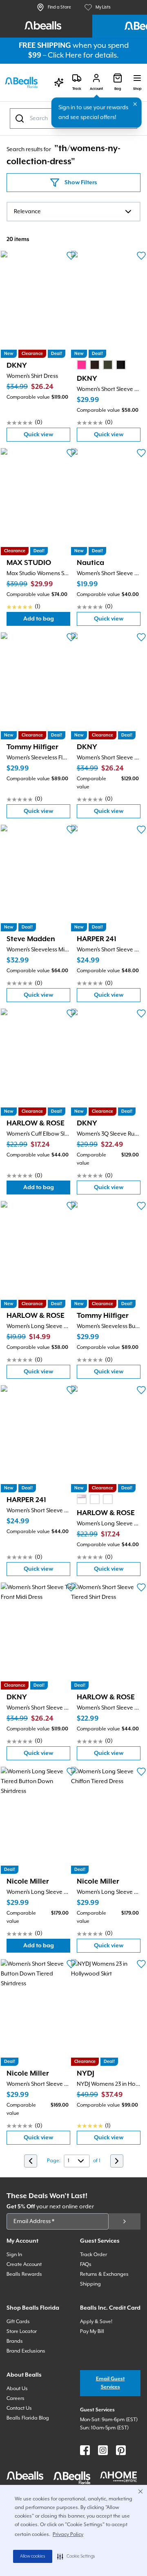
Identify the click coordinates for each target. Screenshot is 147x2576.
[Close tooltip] (135, 104)
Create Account (24, 2265)
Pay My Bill (92, 2332)
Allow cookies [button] (33, 2556)
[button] (76, 2556)
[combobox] (73, 212)
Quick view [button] (47, 436)
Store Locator (22, 2332)
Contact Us (19, 2408)
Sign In (14, 2255)
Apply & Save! (96, 2322)
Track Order (94, 2255)
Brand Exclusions (26, 2351)
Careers (16, 2399)
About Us (17, 2389)
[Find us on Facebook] (85, 2450)
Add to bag (47, 621)
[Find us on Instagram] (103, 2450)
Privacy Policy (68, 2535)
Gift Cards (18, 2322)
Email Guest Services (110, 2383)
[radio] (82, 365)
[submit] (125, 2221)
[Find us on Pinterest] (121, 2450)
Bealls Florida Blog (28, 2418)
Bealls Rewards (24, 2274)
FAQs (86, 2265)
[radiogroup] (101, 365)
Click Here (65, 55)
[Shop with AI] (59, 83)
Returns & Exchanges (104, 2274)
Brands (15, 2341)
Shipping (90, 2284)
